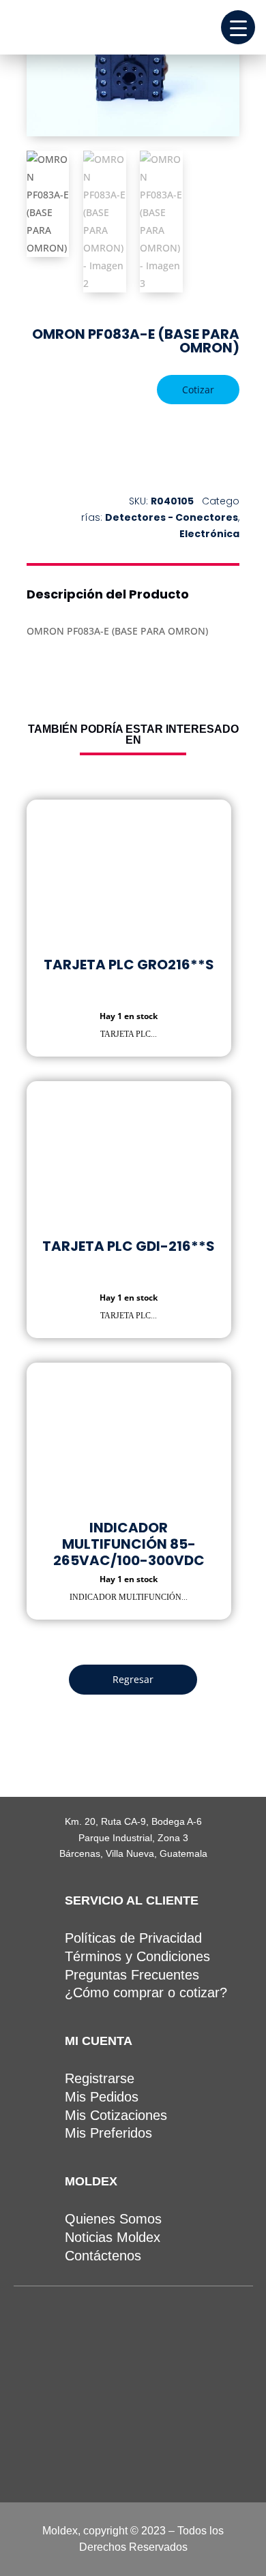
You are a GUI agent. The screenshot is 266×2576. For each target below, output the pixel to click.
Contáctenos (103, 2256)
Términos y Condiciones (137, 1956)
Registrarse (100, 2078)
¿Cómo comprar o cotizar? (146, 1992)
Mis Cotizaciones (116, 2115)
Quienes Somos (113, 2219)
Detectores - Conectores (172, 517)
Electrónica (209, 534)
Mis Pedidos (102, 2097)
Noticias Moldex (113, 2237)
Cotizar (198, 390)
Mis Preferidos (108, 2133)
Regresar (133, 1679)
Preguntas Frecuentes (132, 1975)
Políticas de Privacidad (133, 1938)
